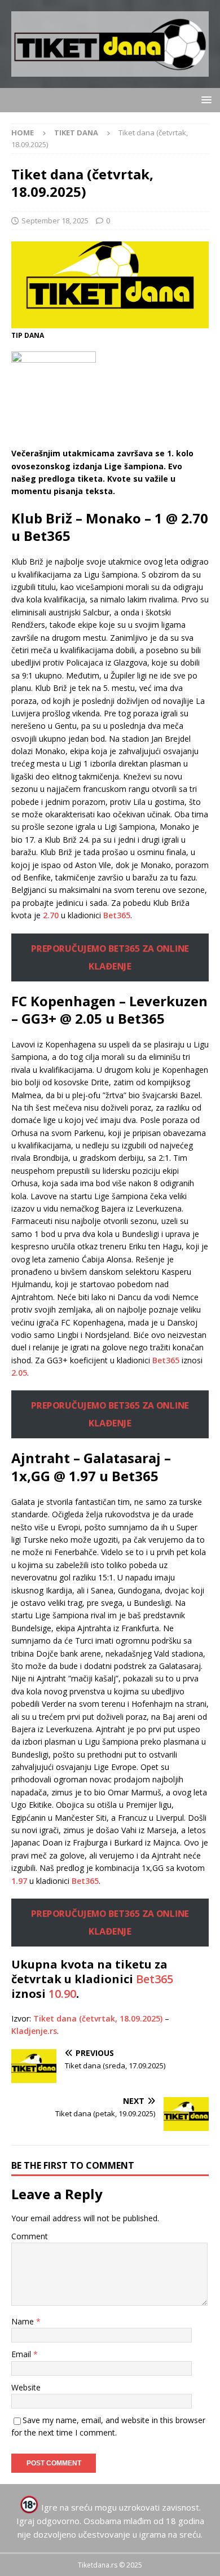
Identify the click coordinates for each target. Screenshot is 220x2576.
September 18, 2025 (55, 221)
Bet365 (117, 915)
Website (26, 2387)
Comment (30, 2236)
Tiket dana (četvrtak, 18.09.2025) (98, 2018)
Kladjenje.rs (34, 2031)
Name (24, 2321)
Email (22, 2354)
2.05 (19, 1373)
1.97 (19, 1881)
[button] (204, 100)
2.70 (51, 915)
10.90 (62, 1994)
